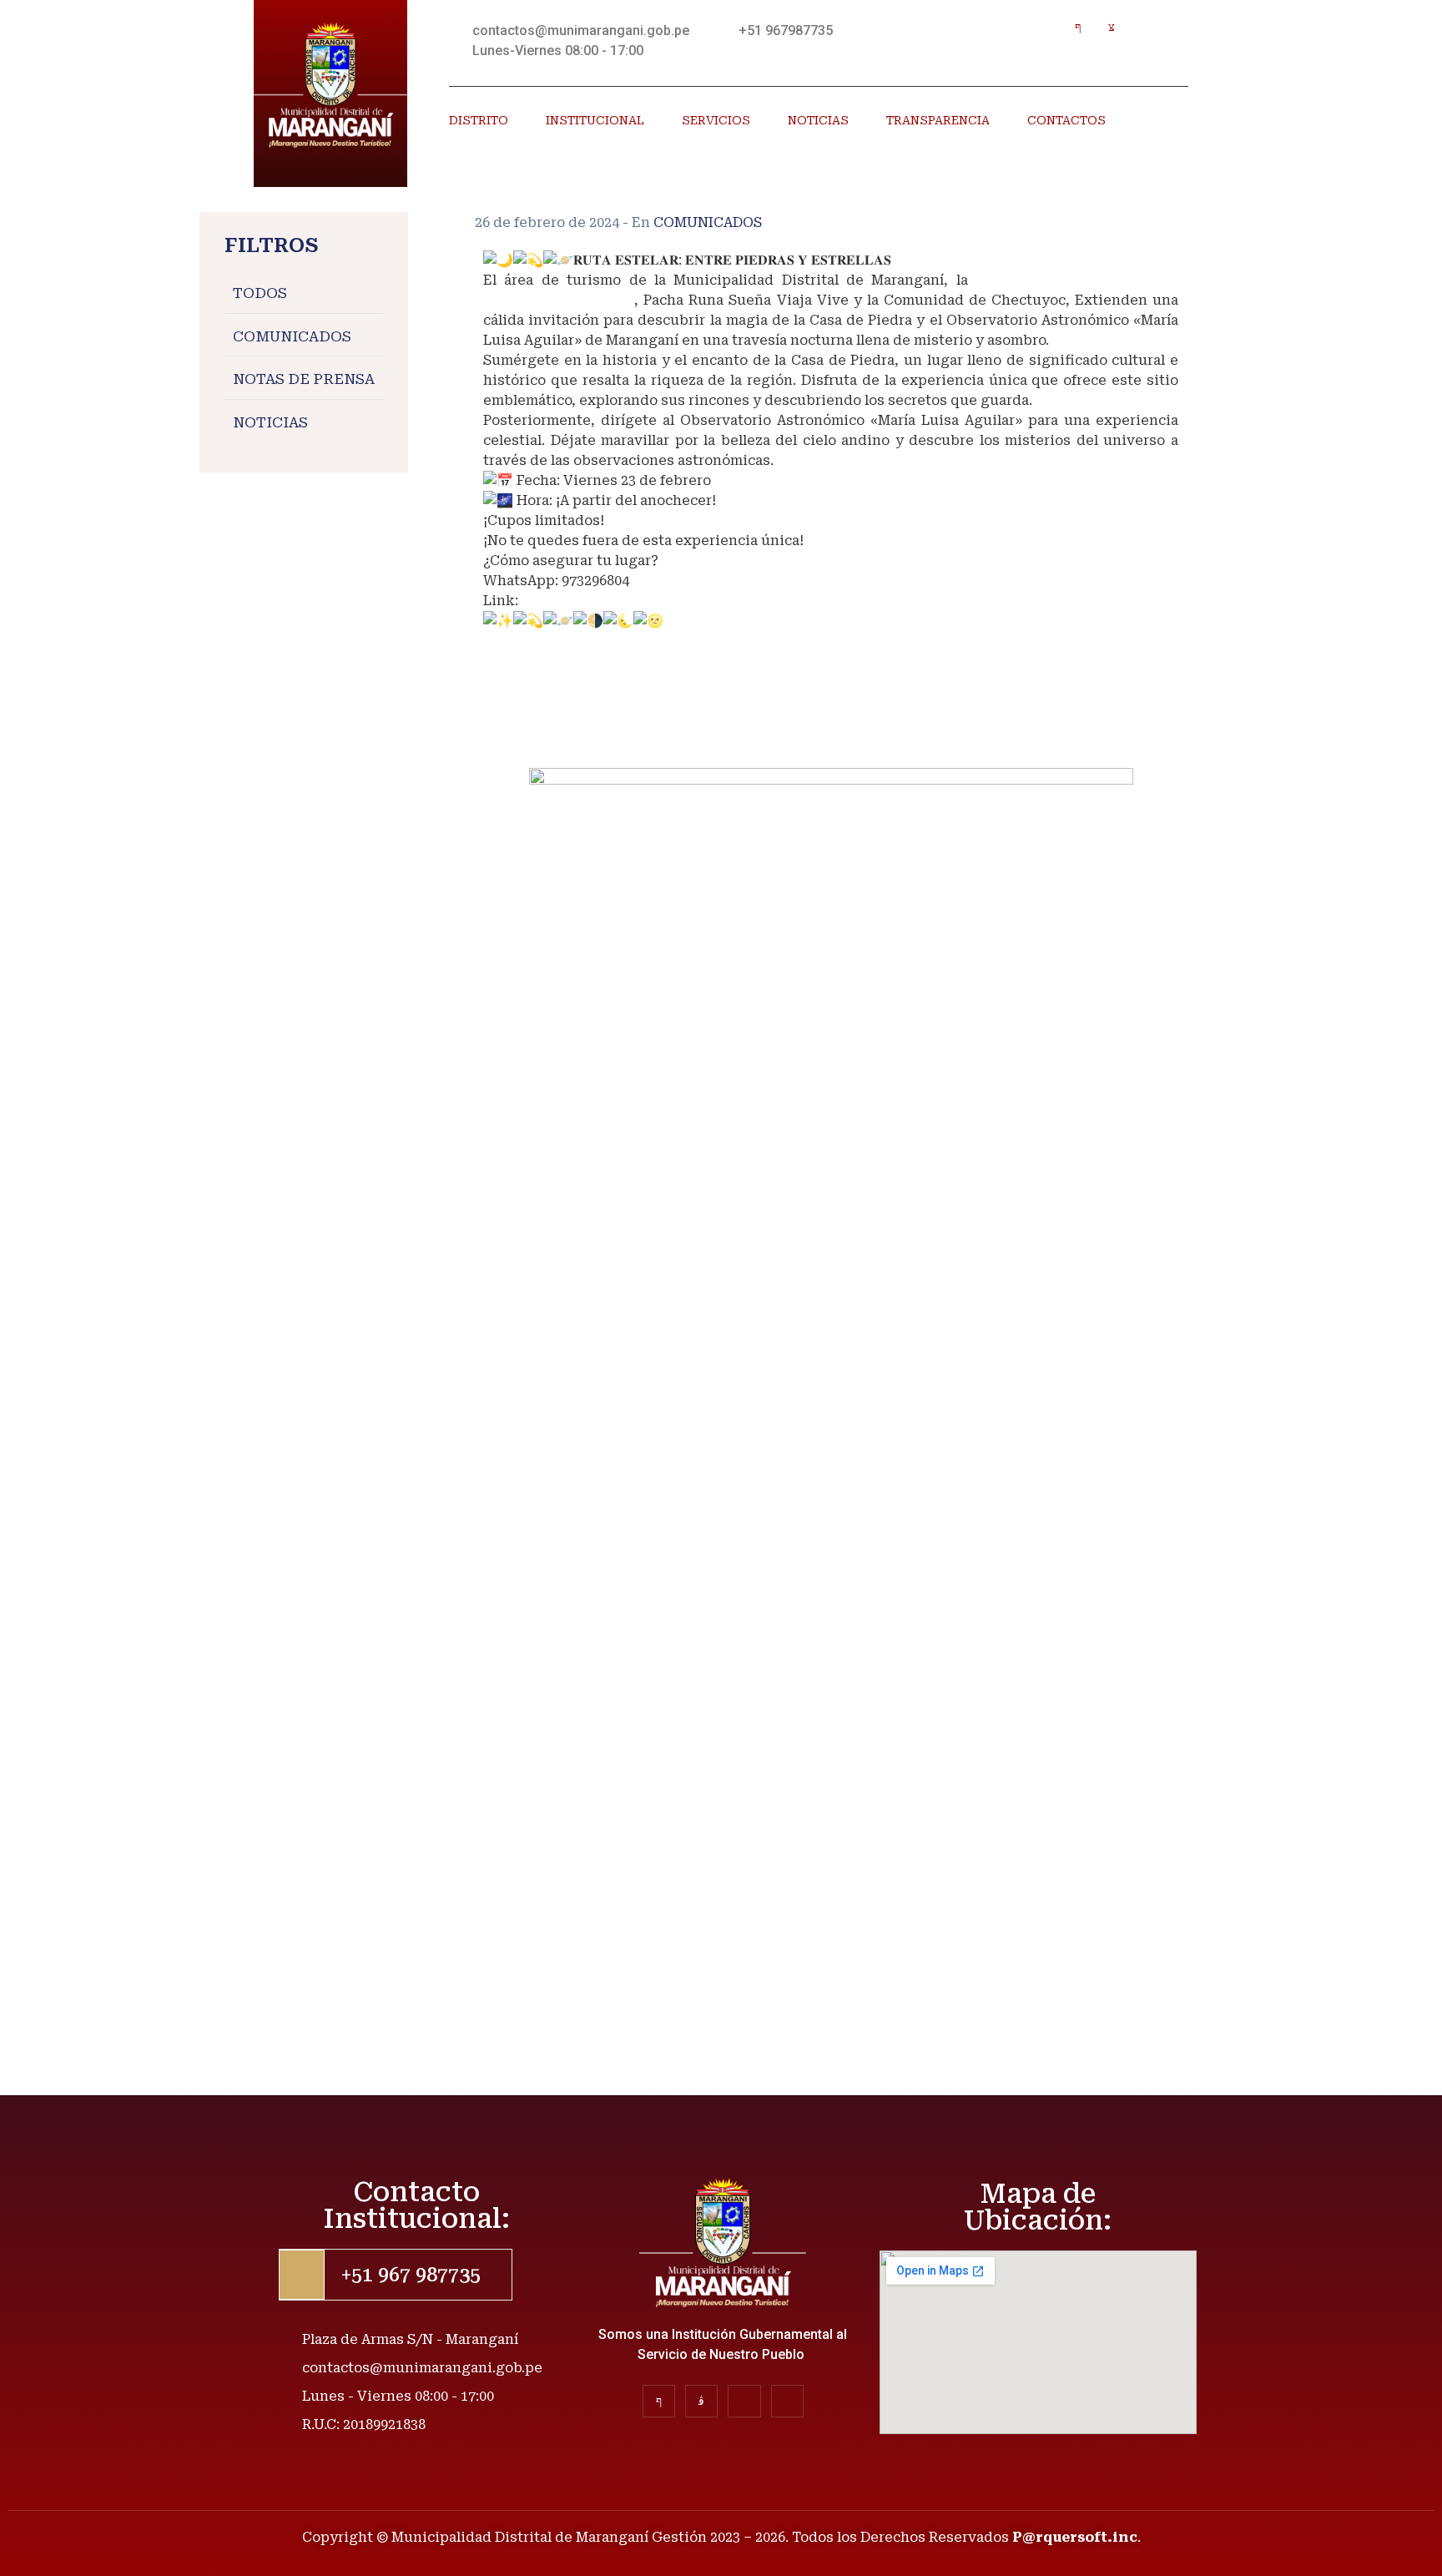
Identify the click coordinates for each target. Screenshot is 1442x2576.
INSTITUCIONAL (595, 120)
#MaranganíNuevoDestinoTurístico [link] (605, 641)
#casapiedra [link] (526, 681)
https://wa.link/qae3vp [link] (601, 601)
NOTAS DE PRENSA (304, 380)
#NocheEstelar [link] (534, 721)
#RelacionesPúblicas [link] (555, 741)
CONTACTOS (1066, 120)
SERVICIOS (716, 120)
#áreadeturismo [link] (538, 661)
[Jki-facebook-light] (1079, 27)
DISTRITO (479, 120)
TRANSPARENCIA (938, 120)
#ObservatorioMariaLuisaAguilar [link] (597, 701)
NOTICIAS (818, 120)
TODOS (260, 294)
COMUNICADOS (292, 336)
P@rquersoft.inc (1075, 2537)
